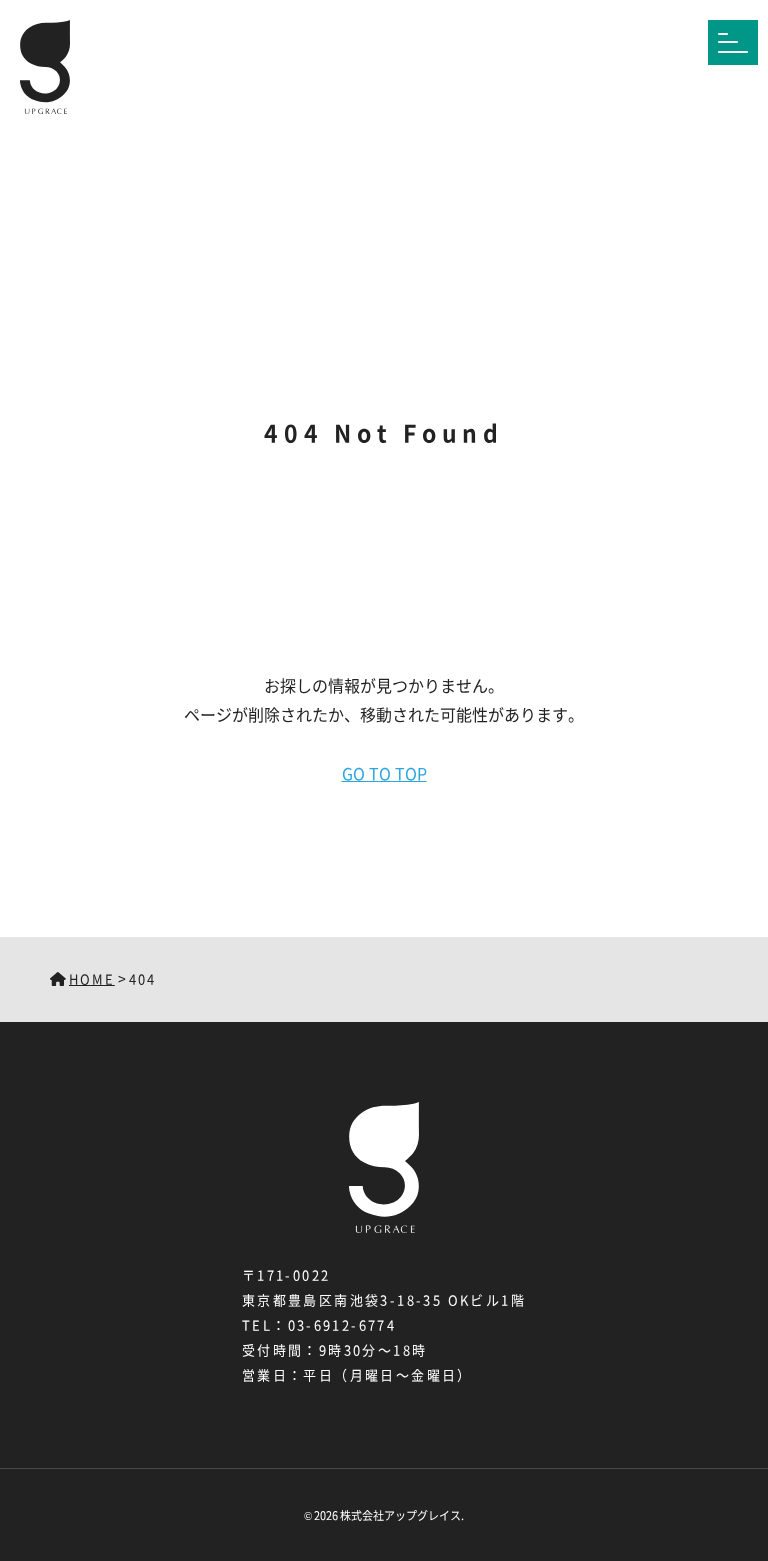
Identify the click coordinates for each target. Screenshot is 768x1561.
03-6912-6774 (342, 1324)
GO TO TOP (384, 773)
